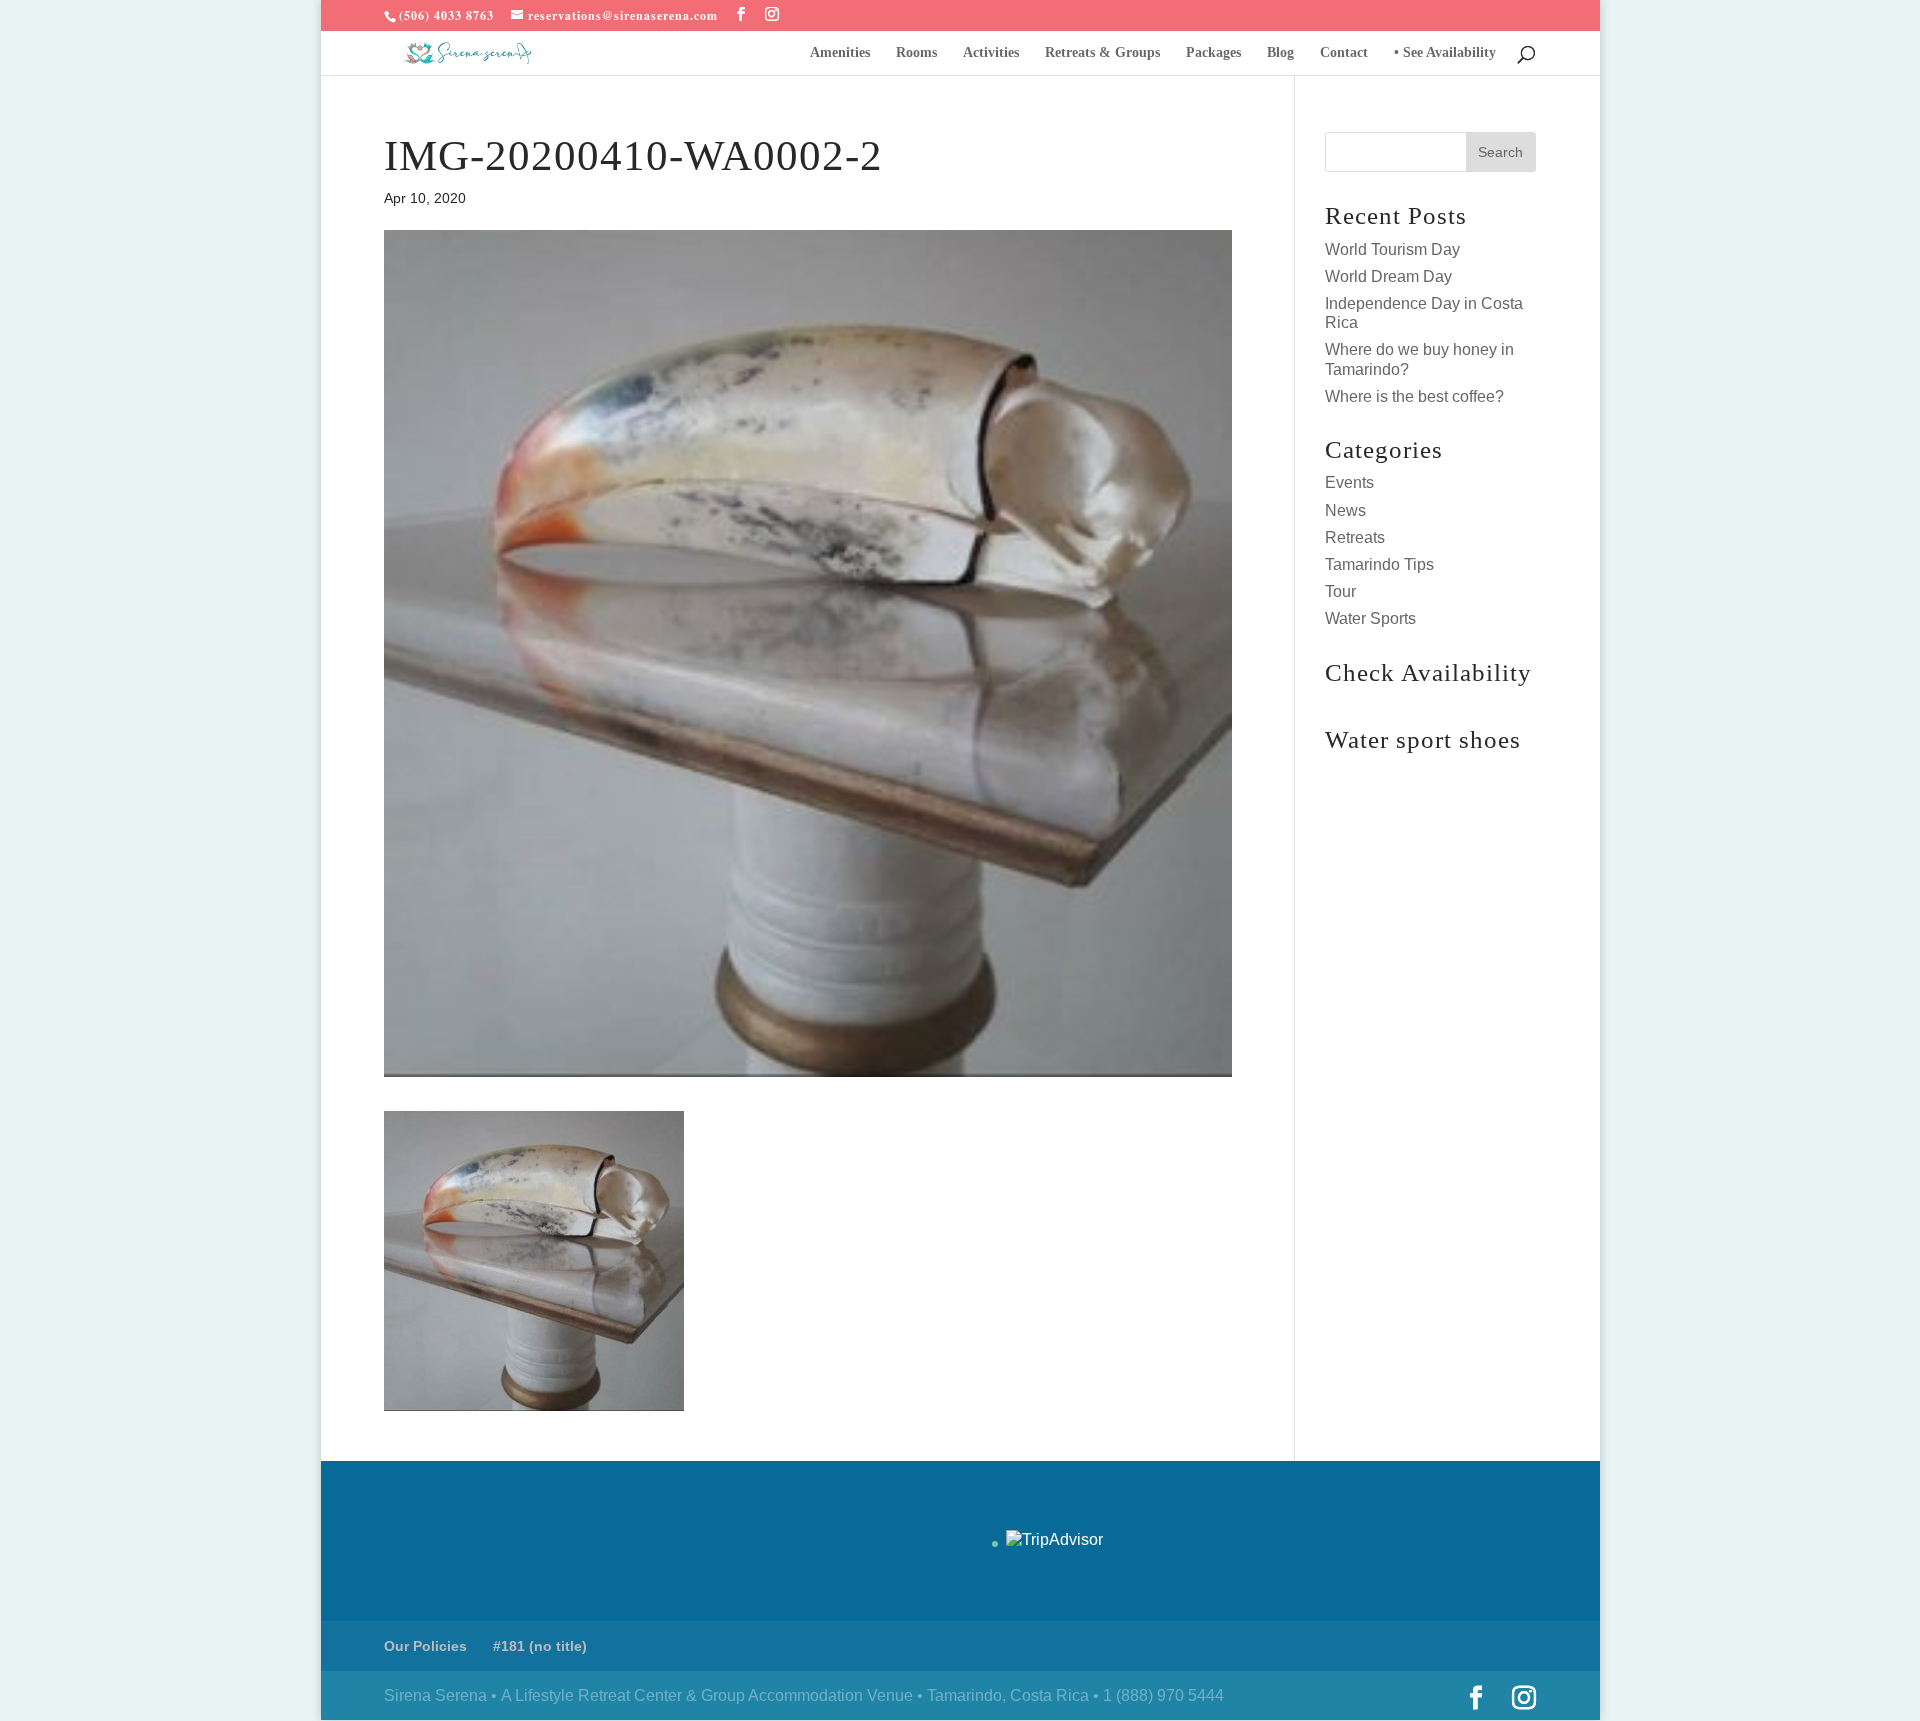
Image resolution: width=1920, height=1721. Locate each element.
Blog (1280, 53)
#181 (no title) (540, 1646)
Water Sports (1370, 618)
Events (1349, 482)
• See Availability (1445, 53)
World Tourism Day (1392, 249)
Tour (1340, 591)
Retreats (1355, 537)
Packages (1213, 53)
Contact (1344, 53)
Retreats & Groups (1102, 53)
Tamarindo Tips (1379, 564)
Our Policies (425, 1646)
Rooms (916, 53)
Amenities (840, 53)
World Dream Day (1388, 276)
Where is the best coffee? (1414, 396)
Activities (991, 53)
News (1345, 510)
